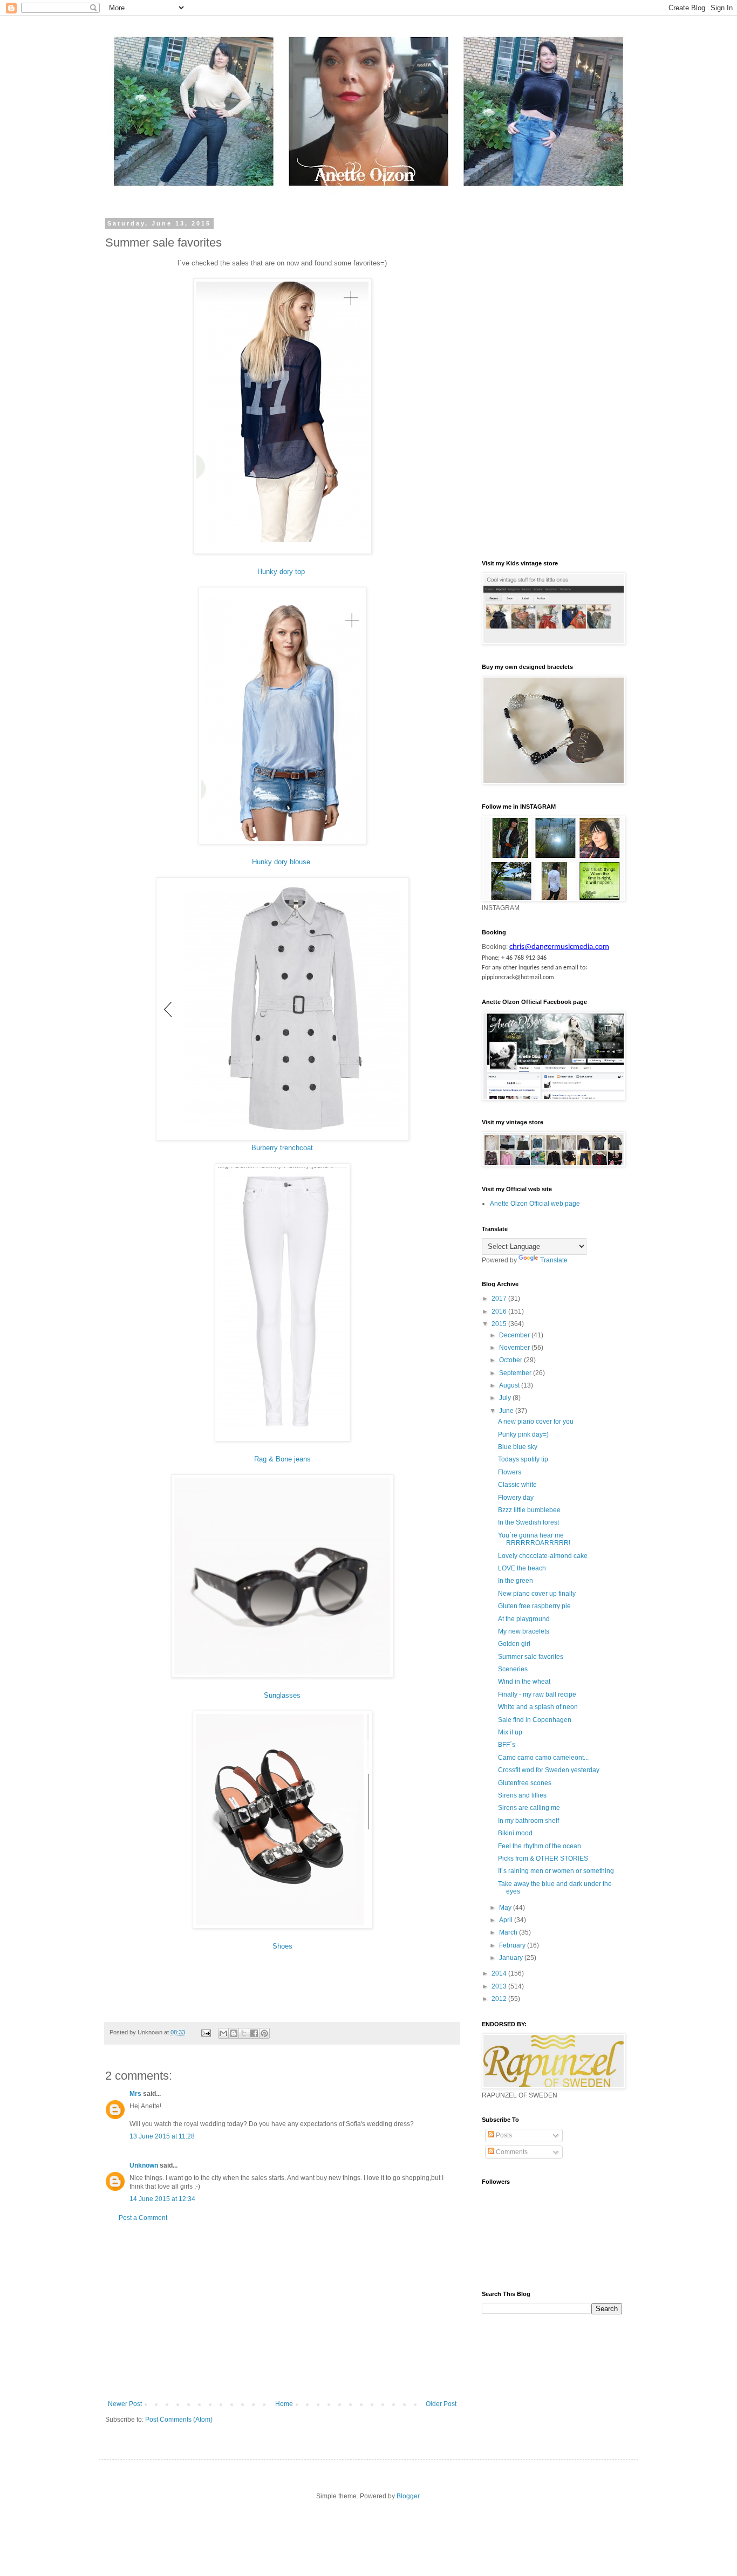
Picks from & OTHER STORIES (543, 1858)
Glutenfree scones (525, 1783)
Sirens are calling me (529, 1808)
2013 (500, 1986)
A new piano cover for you (536, 1422)
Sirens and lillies (522, 1795)
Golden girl (514, 1644)
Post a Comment (143, 2218)
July (506, 1398)
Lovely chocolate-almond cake (543, 1556)
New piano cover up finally (537, 1594)
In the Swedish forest (528, 1522)
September (516, 1373)
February (513, 1945)
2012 (500, 1999)
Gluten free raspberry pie (534, 1606)
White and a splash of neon (538, 1707)
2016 (500, 1311)
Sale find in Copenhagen (535, 1720)
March (509, 1932)
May (506, 1908)
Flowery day (516, 1498)
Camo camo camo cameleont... (543, 1758)
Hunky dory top (282, 572)
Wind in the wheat (524, 1682)
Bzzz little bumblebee (529, 1510)
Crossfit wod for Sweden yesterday (549, 1770)
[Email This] (223, 2033)
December (515, 1335)
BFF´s (507, 1745)
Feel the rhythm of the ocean (540, 1846)
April (507, 1920)
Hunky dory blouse (282, 862)
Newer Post (125, 2404)
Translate (554, 1260)
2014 (500, 1973)
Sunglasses (282, 1695)
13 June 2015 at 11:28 (162, 2136)
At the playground (524, 1619)
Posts (503, 2135)
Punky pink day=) (523, 1434)
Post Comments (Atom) (179, 2420)
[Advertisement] (282, 2311)
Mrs (135, 2094)
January (512, 1958)
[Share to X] (244, 2033)
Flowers (510, 1472)
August (510, 1385)
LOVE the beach (522, 1568)
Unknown (144, 2165)
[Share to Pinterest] (264, 2033)
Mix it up (510, 1732)
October (511, 1360)
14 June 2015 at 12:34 (162, 2199)
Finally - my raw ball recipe (537, 1694)
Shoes (282, 1946)
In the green (516, 1581)
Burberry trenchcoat (282, 1148)
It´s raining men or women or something (556, 1871)
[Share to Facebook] (254, 2033)
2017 (500, 1299)
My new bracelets (524, 1631)
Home (284, 2404)
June (507, 1411)
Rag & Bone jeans (282, 1459)
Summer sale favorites (531, 1657)
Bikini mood (515, 1833)
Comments (511, 2152)
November (515, 1348)
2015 (500, 1324)
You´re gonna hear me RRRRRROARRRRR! (534, 1539)
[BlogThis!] (234, 2033)
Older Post (441, 2404)
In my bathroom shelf (528, 1821)
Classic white (517, 1485)
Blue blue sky (518, 1447)
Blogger (408, 2496)
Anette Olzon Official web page (535, 1204)
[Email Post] (206, 2032)
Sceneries (513, 1669)
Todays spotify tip (523, 1459)
